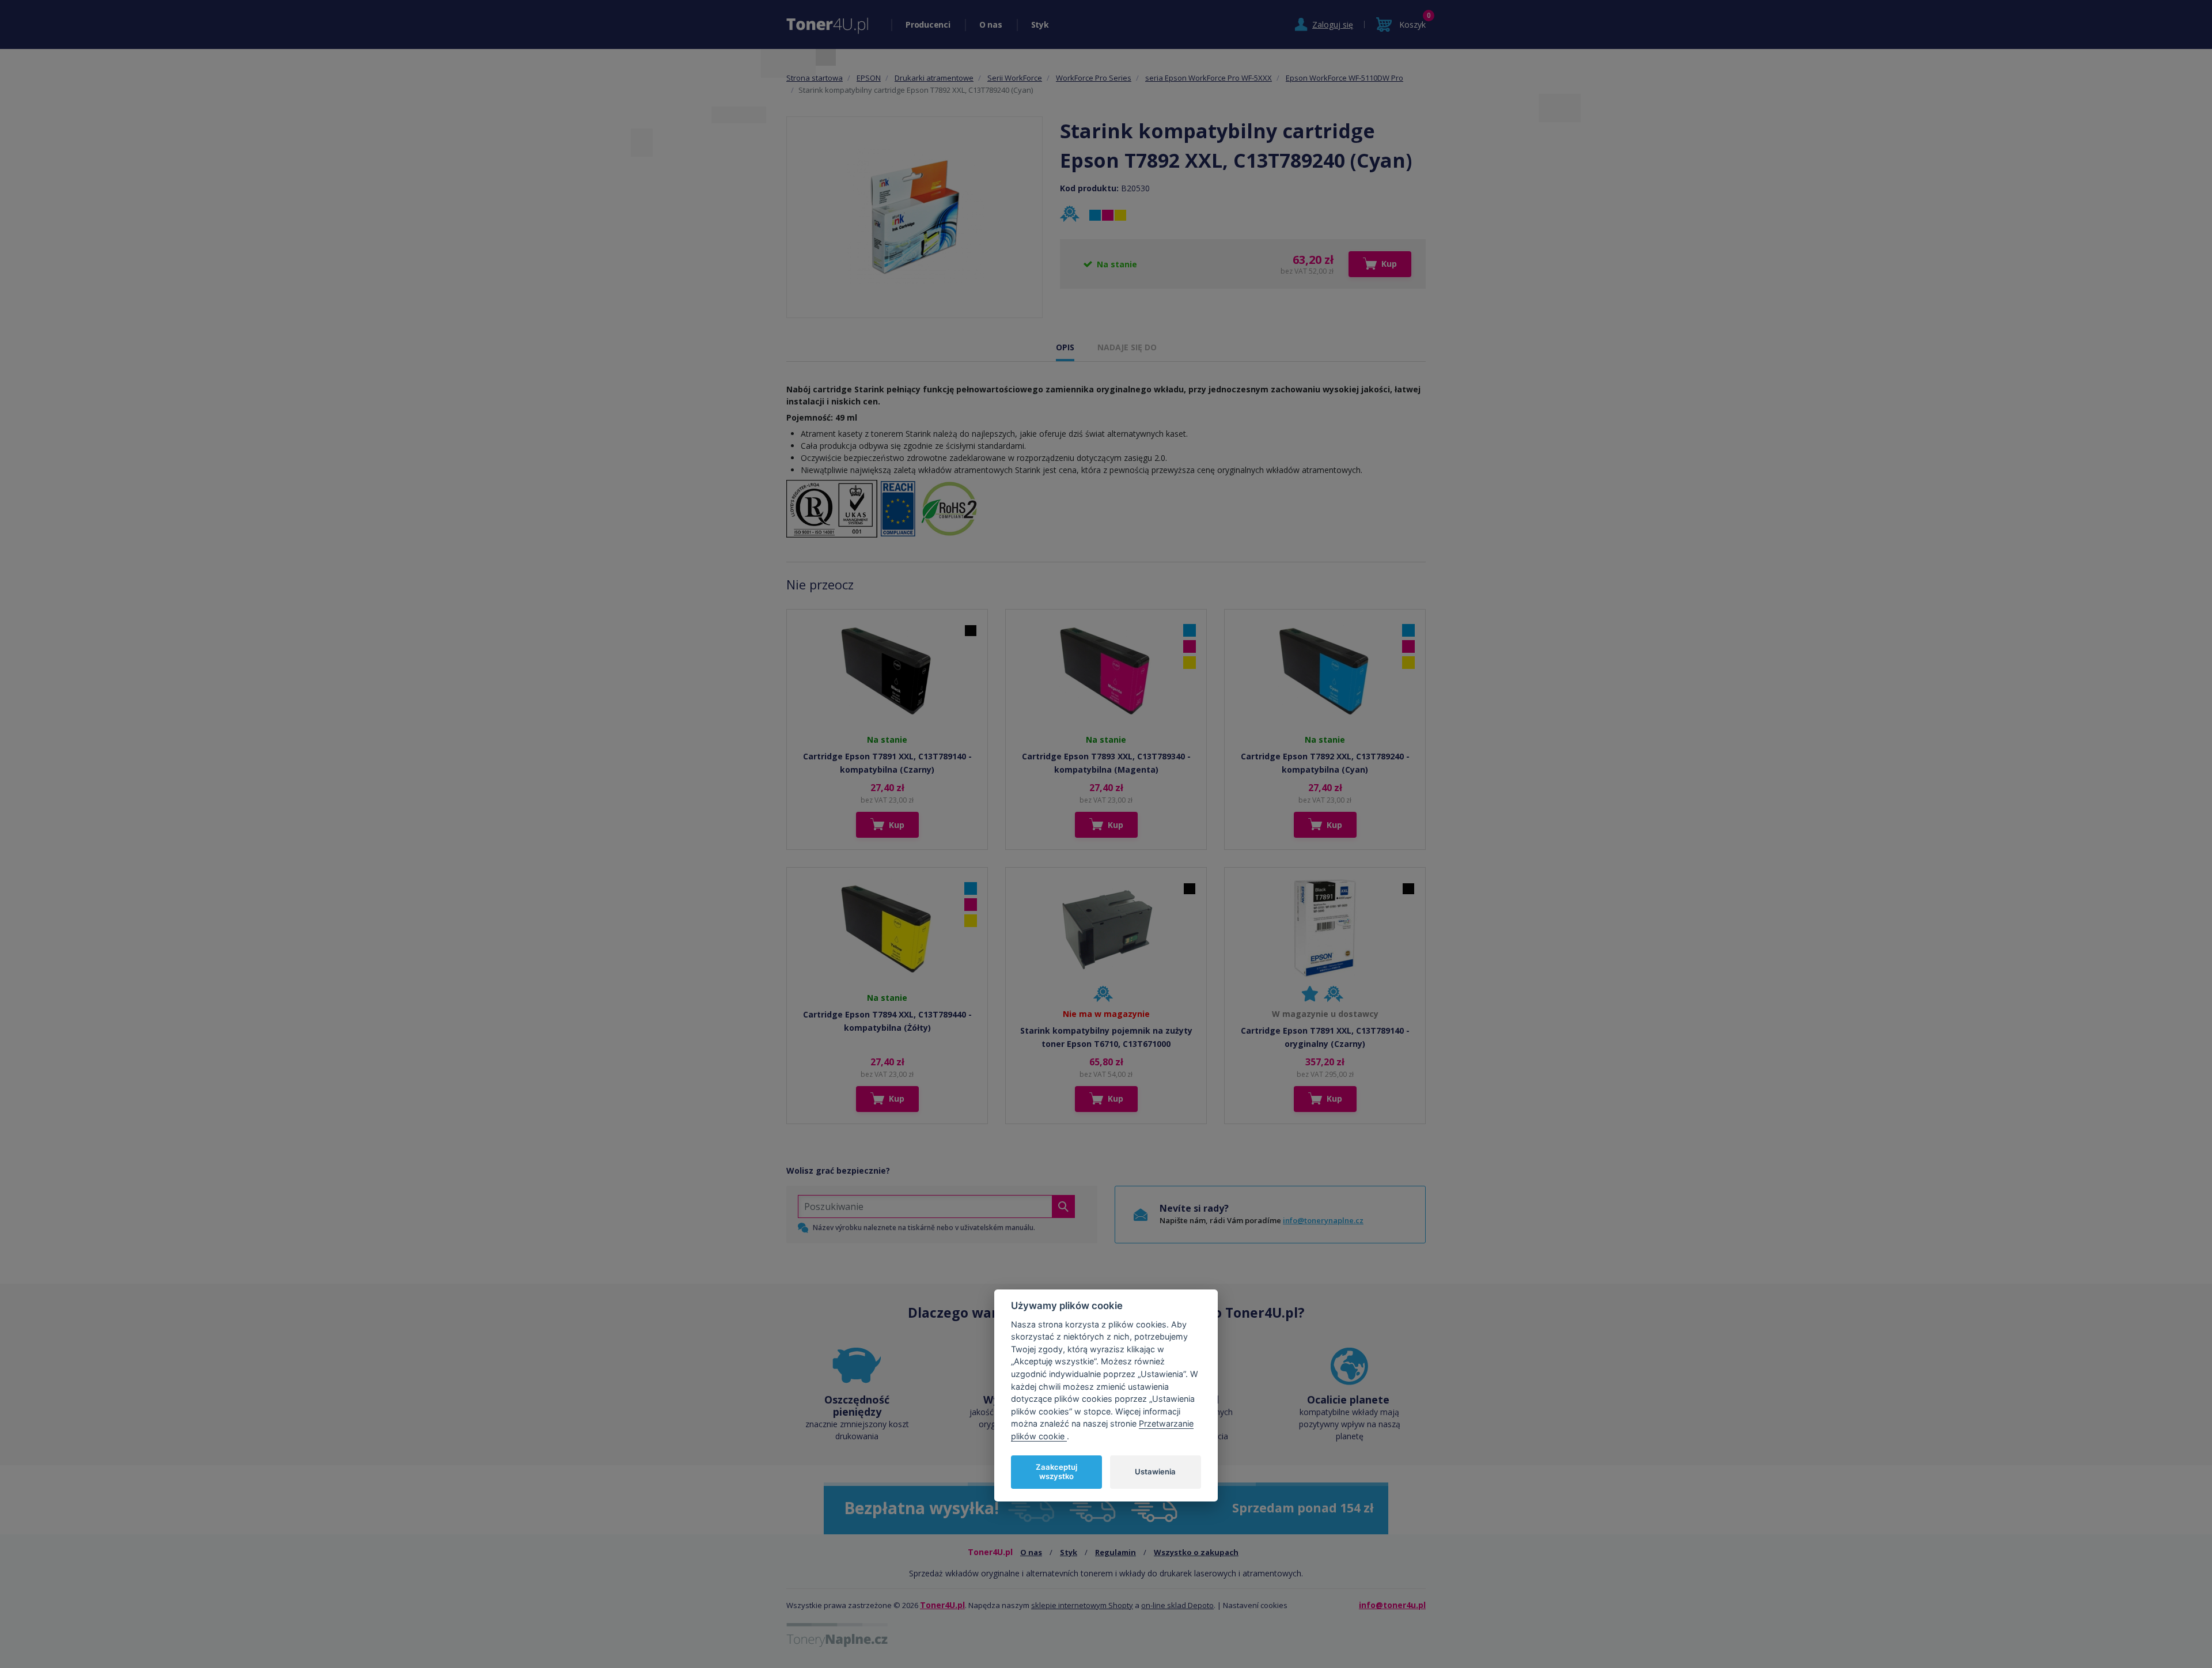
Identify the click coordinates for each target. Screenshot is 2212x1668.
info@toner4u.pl (1392, 1605)
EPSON (869, 78)
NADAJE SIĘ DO (1127, 347)
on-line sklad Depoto (1177, 1605)
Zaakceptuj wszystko (1056, 1472)
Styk (1040, 24)
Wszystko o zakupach (1196, 1552)
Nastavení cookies (1255, 1605)
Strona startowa (815, 78)
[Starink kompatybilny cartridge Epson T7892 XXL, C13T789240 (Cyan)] (915, 217)
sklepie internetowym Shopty (1082, 1605)
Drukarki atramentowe (934, 78)
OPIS (1065, 347)
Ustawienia (1155, 1471)
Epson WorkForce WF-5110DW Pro (1344, 78)
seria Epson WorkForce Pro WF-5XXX (1209, 78)
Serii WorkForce (1015, 78)
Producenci (928, 24)
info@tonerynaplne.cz (1323, 1220)
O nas (991, 24)
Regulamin (1116, 1552)
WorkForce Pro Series (1094, 78)
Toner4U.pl (942, 1605)
